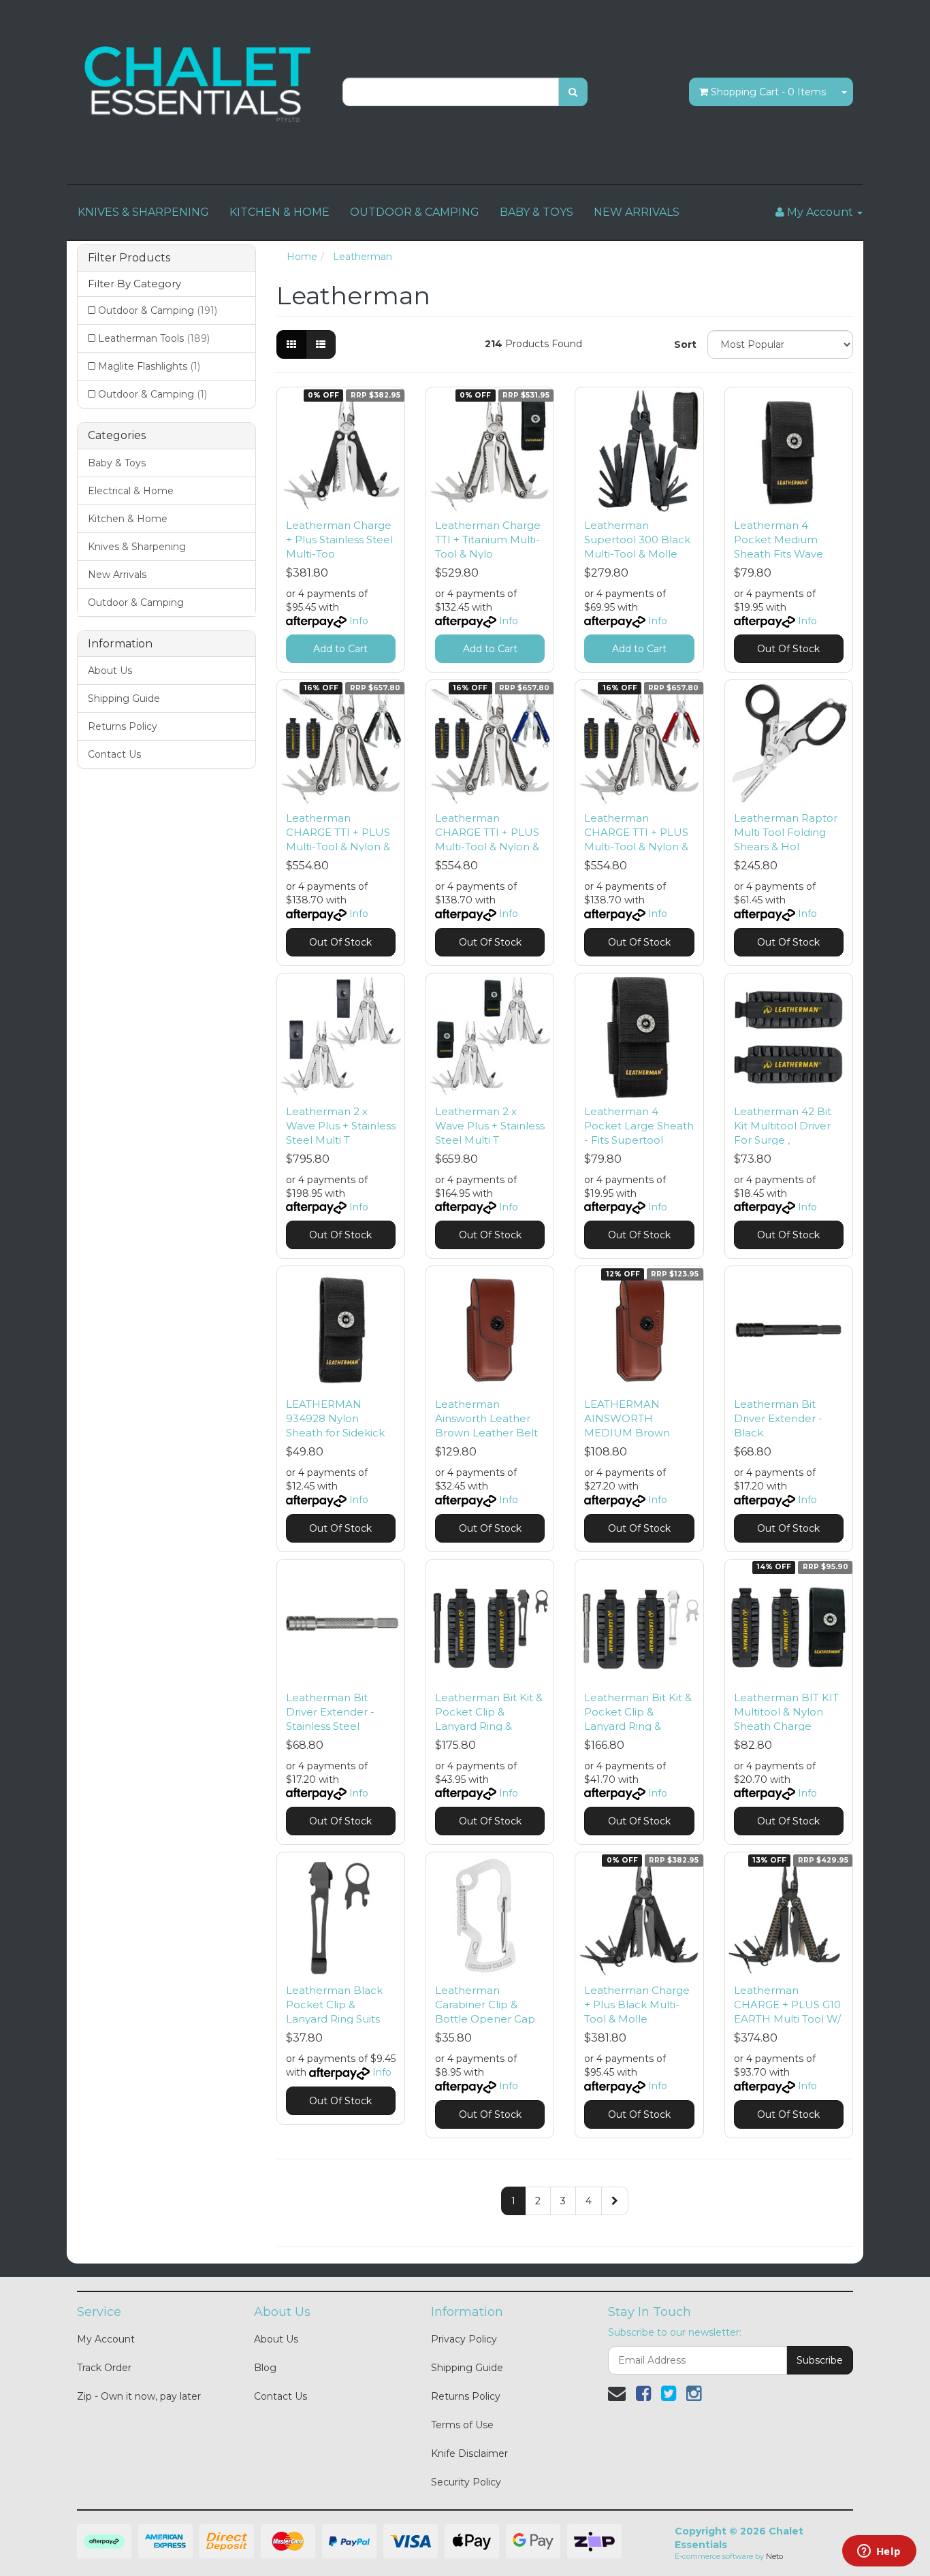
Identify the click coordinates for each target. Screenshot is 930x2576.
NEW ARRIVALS (637, 212)
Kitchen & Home (128, 519)
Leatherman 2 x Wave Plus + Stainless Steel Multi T (341, 1126)
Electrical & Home (131, 491)
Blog (265, 2368)
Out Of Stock (788, 649)
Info (359, 621)
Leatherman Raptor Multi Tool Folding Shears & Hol (786, 832)
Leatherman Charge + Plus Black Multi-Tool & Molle (637, 2005)
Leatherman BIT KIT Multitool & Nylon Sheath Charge (786, 1712)
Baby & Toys (117, 463)
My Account (106, 2339)
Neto (774, 2556)
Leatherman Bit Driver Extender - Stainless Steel (330, 1712)
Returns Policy (123, 726)
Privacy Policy (464, 2339)
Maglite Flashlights (149, 366)
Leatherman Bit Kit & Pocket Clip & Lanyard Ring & (489, 1712)
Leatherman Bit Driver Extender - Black (778, 1418)
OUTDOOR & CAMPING (415, 212)
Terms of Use (462, 2425)
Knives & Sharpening (137, 547)
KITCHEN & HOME (279, 212)
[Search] (573, 92)
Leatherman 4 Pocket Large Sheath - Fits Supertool (639, 1126)
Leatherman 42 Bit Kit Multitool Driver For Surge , (783, 1126)
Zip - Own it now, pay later (139, 2396)
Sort (685, 344)
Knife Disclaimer (469, 2453)
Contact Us (114, 754)
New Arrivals (117, 575)
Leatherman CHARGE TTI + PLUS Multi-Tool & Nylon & (338, 832)
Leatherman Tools (154, 338)
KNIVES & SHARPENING (143, 212)
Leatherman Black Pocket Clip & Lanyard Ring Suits (334, 2005)
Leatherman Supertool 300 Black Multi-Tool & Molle (637, 540)
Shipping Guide (124, 698)
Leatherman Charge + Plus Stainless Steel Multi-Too (339, 540)
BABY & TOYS (536, 212)
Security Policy (466, 2482)
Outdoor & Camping (158, 310)
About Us (110, 671)
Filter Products (129, 258)
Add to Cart (340, 649)
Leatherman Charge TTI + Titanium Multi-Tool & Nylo (488, 540)
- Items (768, 92)
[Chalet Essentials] (199, 84)
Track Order (104, 2368)
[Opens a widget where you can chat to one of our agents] (879, 2552)
